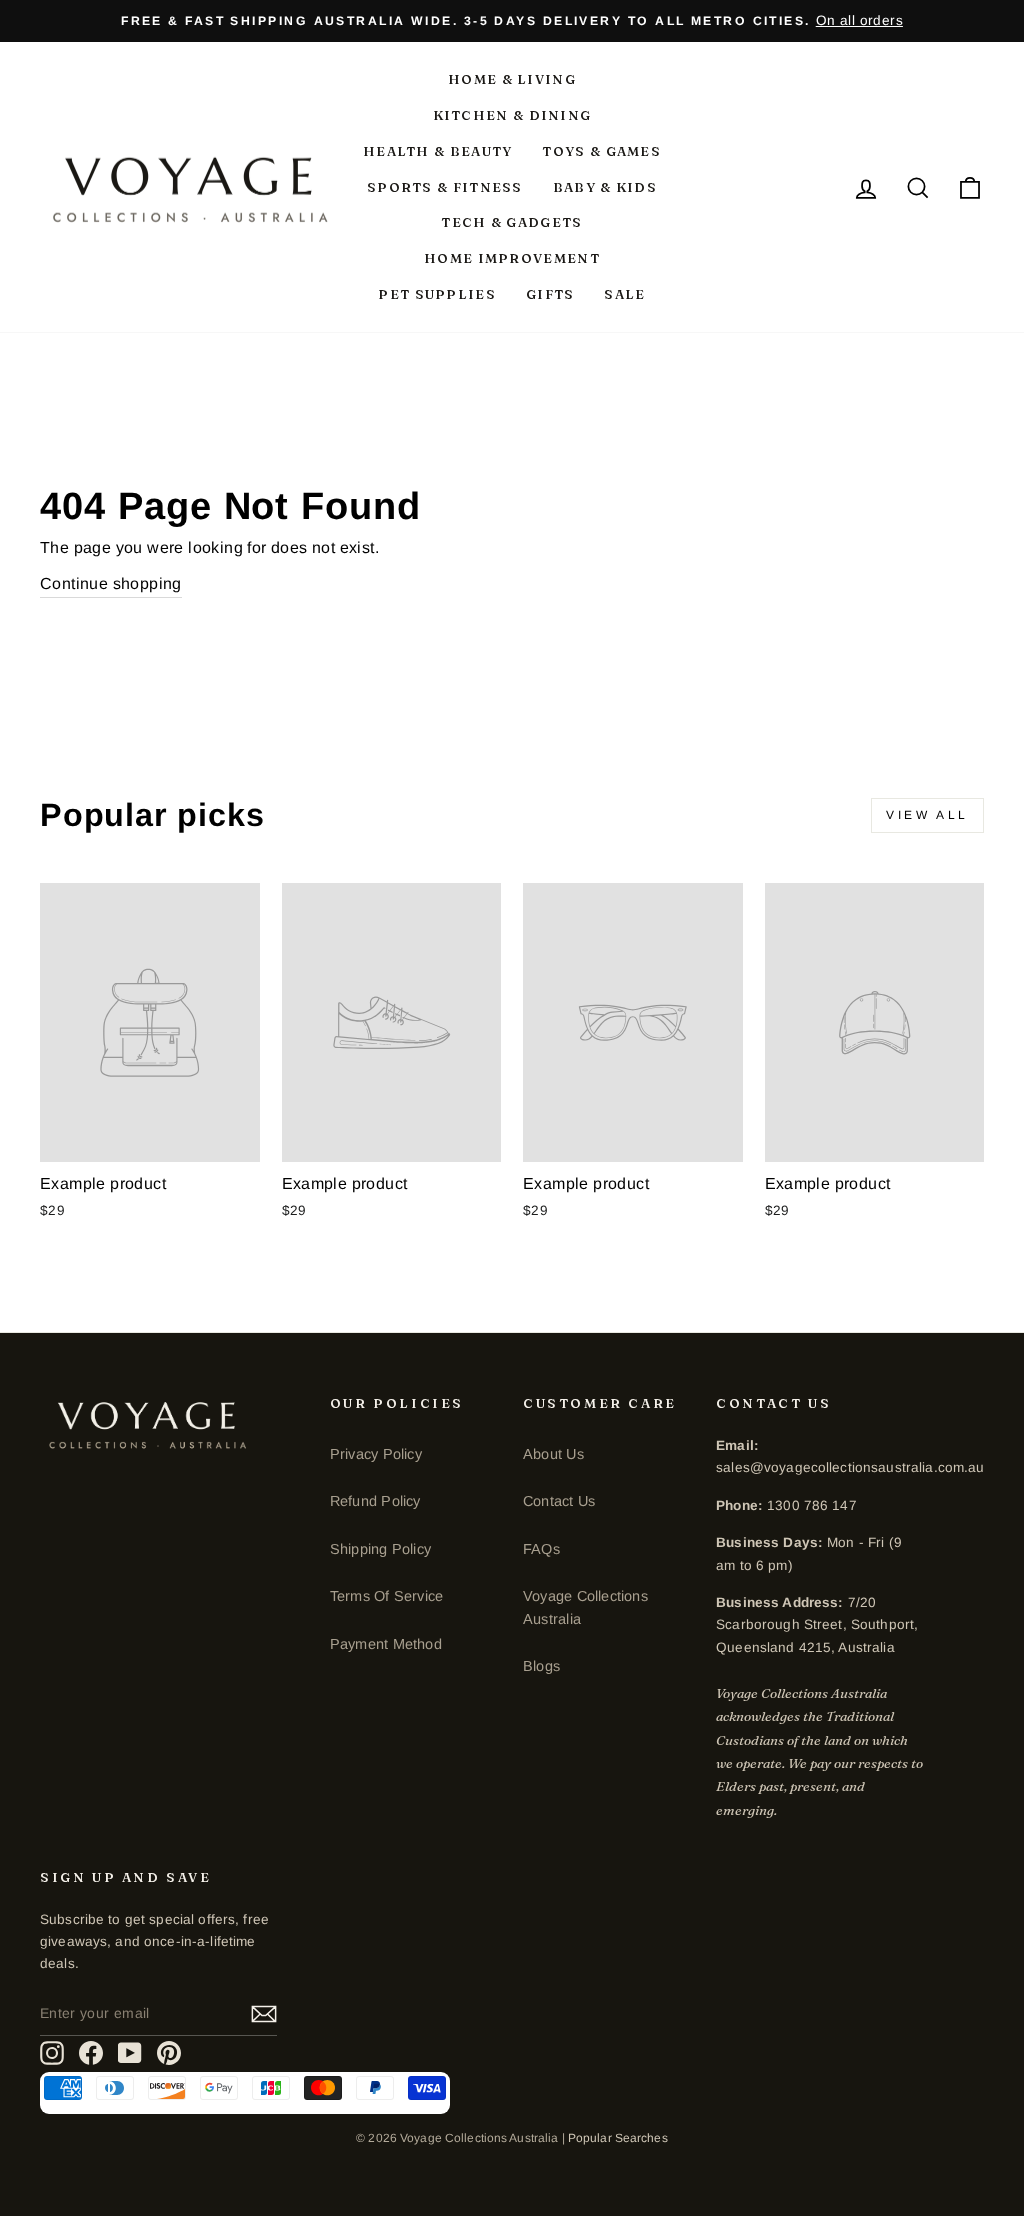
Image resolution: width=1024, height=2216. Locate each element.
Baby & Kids (605, 187)
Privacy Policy (376, 1454)
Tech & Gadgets (511, 222)
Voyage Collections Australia (585, 1607)
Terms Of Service (386, 1596)
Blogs (541, 1666)
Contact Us (559, 1501)
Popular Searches (618, 2138)
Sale (624, 294)
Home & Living (512, 79)
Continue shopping (111, 583)
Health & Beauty (438, 151)
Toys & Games (601, 151)
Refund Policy (375, 1501)
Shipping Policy (380, 1549)
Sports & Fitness (445, 187)
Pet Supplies (437, 294)
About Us (553, 1454)
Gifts (550, 294)
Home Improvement (512, 258)
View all (927, 815)
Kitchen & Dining (512, 115)
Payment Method (386, 1644)
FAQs (541, 1549)
